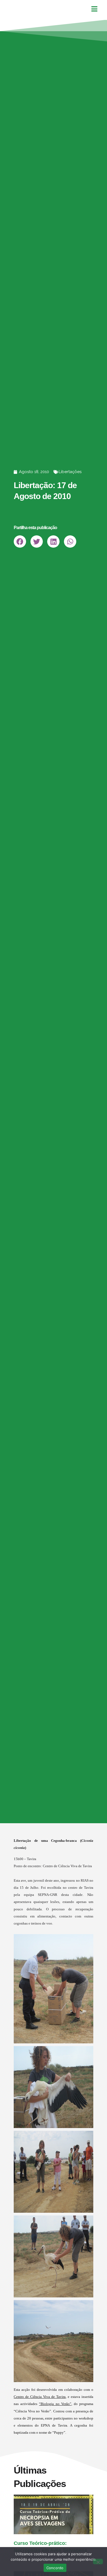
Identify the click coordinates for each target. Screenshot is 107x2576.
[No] (98, 2562)
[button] (20, 542)
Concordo (55, 2568)
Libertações (70, 472)
